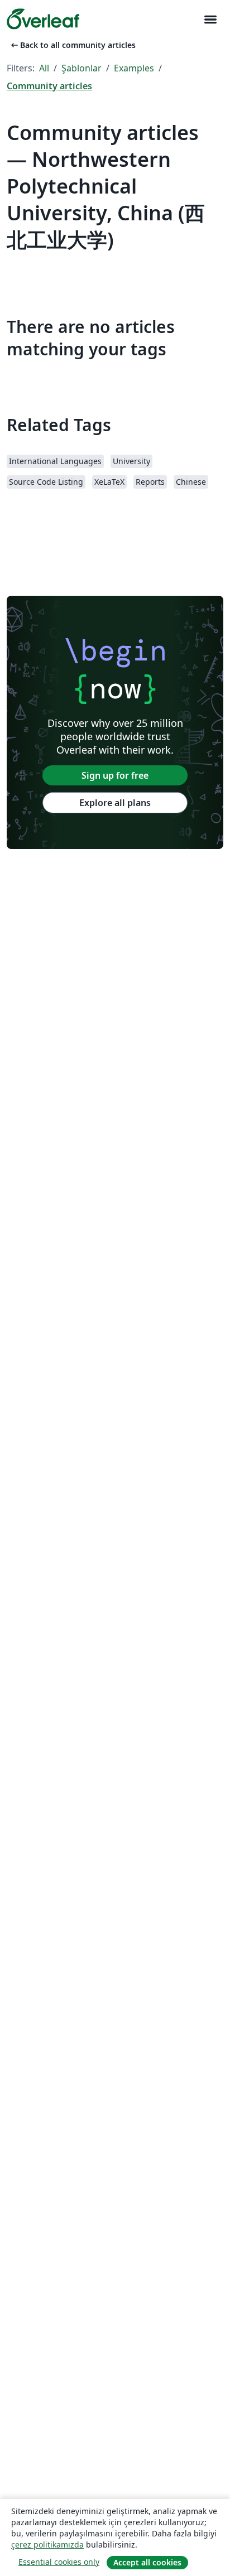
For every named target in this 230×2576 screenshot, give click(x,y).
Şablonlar (82, 68)
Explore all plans (115, 803)
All (44, 68)
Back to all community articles (72, 45)
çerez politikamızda (47, 2544)
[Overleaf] (43, 19)
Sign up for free (115, 775)
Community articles (49, 86)
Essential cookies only (59, 2562)
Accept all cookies (147, 2562)
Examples (134, 68)
